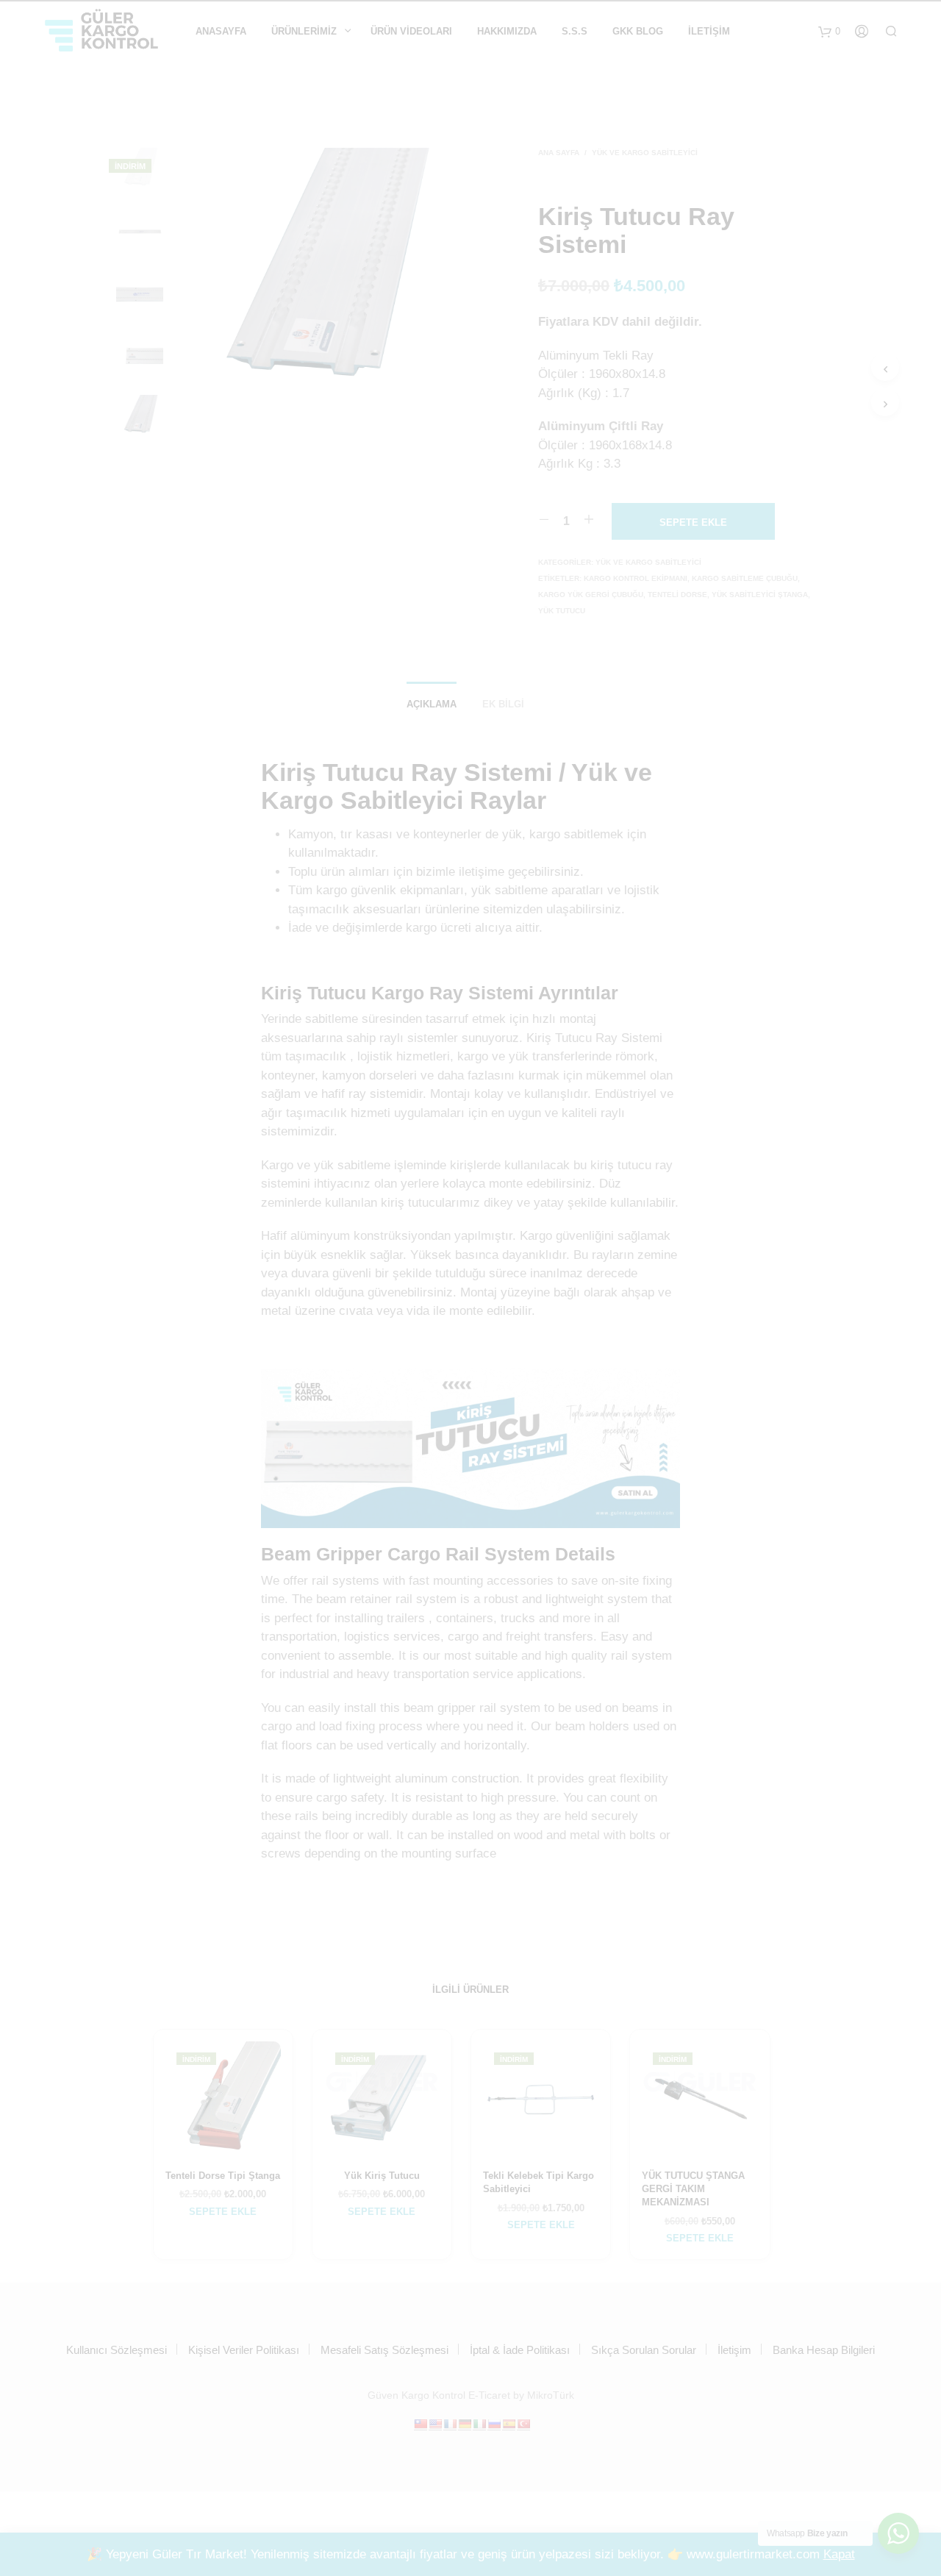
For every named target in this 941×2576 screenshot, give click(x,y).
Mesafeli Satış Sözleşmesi (384, 2350)
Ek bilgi (503, 704)
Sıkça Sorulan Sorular (644, 2350)
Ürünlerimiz (304, 31)
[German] (465, 2424)
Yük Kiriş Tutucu (382, 2176)
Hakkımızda (507, 31)
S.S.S (575, 31)
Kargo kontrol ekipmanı (636, 578)
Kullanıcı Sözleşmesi (117, 2350)
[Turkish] (523, 2424)
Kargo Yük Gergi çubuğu (591, 595)
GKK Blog (638, 31)
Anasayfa (221, 31)
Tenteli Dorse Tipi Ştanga (223, 2176)
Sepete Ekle (223, 2212)
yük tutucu (562, 611)
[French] (450, 2424)
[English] (435, 2424)
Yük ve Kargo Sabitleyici (645, 153)
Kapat (839, 2554)
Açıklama (432, 704)
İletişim (709, 31)
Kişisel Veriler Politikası (244, 2350)
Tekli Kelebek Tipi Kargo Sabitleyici (539, 2182)
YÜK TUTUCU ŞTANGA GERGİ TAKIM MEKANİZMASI (693, 2189)
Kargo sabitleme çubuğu (745, 578)
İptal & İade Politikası (520, 2350)
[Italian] (479, 2424)
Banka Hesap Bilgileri (824, 2350)
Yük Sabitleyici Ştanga (760, 595)
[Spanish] (509, 2424)
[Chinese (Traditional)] (421, 2424)
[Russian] (494, 2424)
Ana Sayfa (559, 153)
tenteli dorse (677, 595)
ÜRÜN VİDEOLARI (411, 31)
